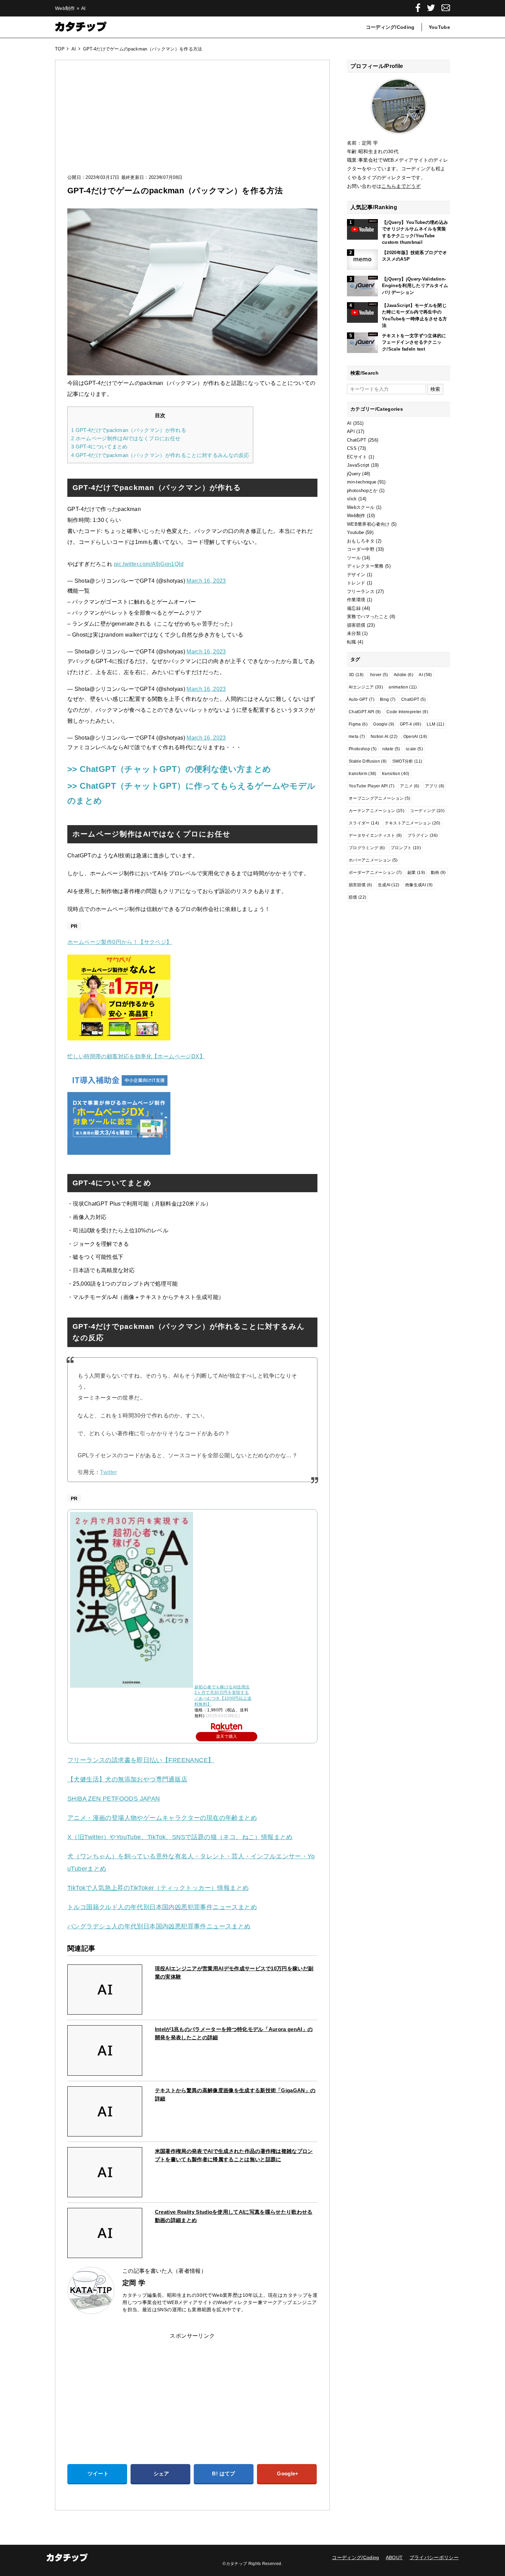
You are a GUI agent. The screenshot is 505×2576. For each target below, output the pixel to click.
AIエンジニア (366, 687)
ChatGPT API (365, 712)
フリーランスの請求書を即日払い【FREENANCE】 (141, 1760)
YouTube (439, 27)
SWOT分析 (407, 761)
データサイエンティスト (375, 835)
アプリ (435, 786)
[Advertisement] (192, 124)
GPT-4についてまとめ (99, 447)
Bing (388, 699)
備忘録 (354, 608)
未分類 (354, 633)
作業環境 (356, 600)
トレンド (356, 583)
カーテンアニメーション (377, 811)
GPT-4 (411, 724)
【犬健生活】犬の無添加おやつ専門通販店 (127, 1779)
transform (363, 774)
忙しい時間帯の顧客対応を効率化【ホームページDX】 (136, 1056)
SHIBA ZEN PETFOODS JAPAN (114, 1799)
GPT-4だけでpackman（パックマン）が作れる (129, 430)
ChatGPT (357, 440)
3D (356, 675)
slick (352, 499)
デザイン (356, 575)
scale (414, 749)
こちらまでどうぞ (401, 186)
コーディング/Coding (390, 27)
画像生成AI (419, 885)
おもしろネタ (361, 541)
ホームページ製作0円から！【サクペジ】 (120, 942)
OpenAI (415, 737)
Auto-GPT (362, 699)
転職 (352, 642)
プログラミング (367, 848)
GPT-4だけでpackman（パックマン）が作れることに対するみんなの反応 (160, 455)
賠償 (357, 897)
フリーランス (361, 591)
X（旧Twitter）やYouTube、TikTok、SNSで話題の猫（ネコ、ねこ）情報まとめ (180, 1837)
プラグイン (423, 835)
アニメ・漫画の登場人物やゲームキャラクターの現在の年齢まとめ (162, 1818)
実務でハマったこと (368, 617)
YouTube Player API (372, 786)
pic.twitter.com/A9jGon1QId (149, 564)
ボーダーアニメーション (375, 873)
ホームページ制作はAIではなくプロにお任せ (126, 438)
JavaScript (358, 465)
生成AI (389, 885)
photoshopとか (362, 491)
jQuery (354, 474)
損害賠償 (356, 625)
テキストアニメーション (413, 823)
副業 (416, 873)
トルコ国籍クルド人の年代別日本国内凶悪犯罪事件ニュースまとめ (162, 1907)
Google (384, 724)
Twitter (108, 1472)
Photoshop (363, 749)
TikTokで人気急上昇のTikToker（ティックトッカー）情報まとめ (158, 1888)
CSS (352, 448)
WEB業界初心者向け (368, 524)
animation (403, 687)
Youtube (355, 532)
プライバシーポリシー (434, 2557)
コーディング (427, 811)
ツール (354, 558)
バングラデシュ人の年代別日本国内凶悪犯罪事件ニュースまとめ (159, 1926)
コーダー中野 (361, 549)
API (351, 431)
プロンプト (406, 848)
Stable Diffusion (368, 761)
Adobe (403, 675)
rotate (391, 749)
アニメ (409, 786)
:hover (379, 675)
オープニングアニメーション (379, 798)
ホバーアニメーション (373, 860)
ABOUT (394, 2557)
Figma (358, 724)
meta (357, 737)
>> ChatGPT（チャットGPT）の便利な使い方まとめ (169, 769)
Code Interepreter (407, 712)
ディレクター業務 (365, 566)
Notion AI (384, 737)
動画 (438, 873)
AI (349, 423)
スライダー (364, 823)
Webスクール (361, 507)
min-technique (362, 482)
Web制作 (356, 516)
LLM (435, 724)
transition (396, 774)
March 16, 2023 (206, 581)
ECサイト (357, 457)
